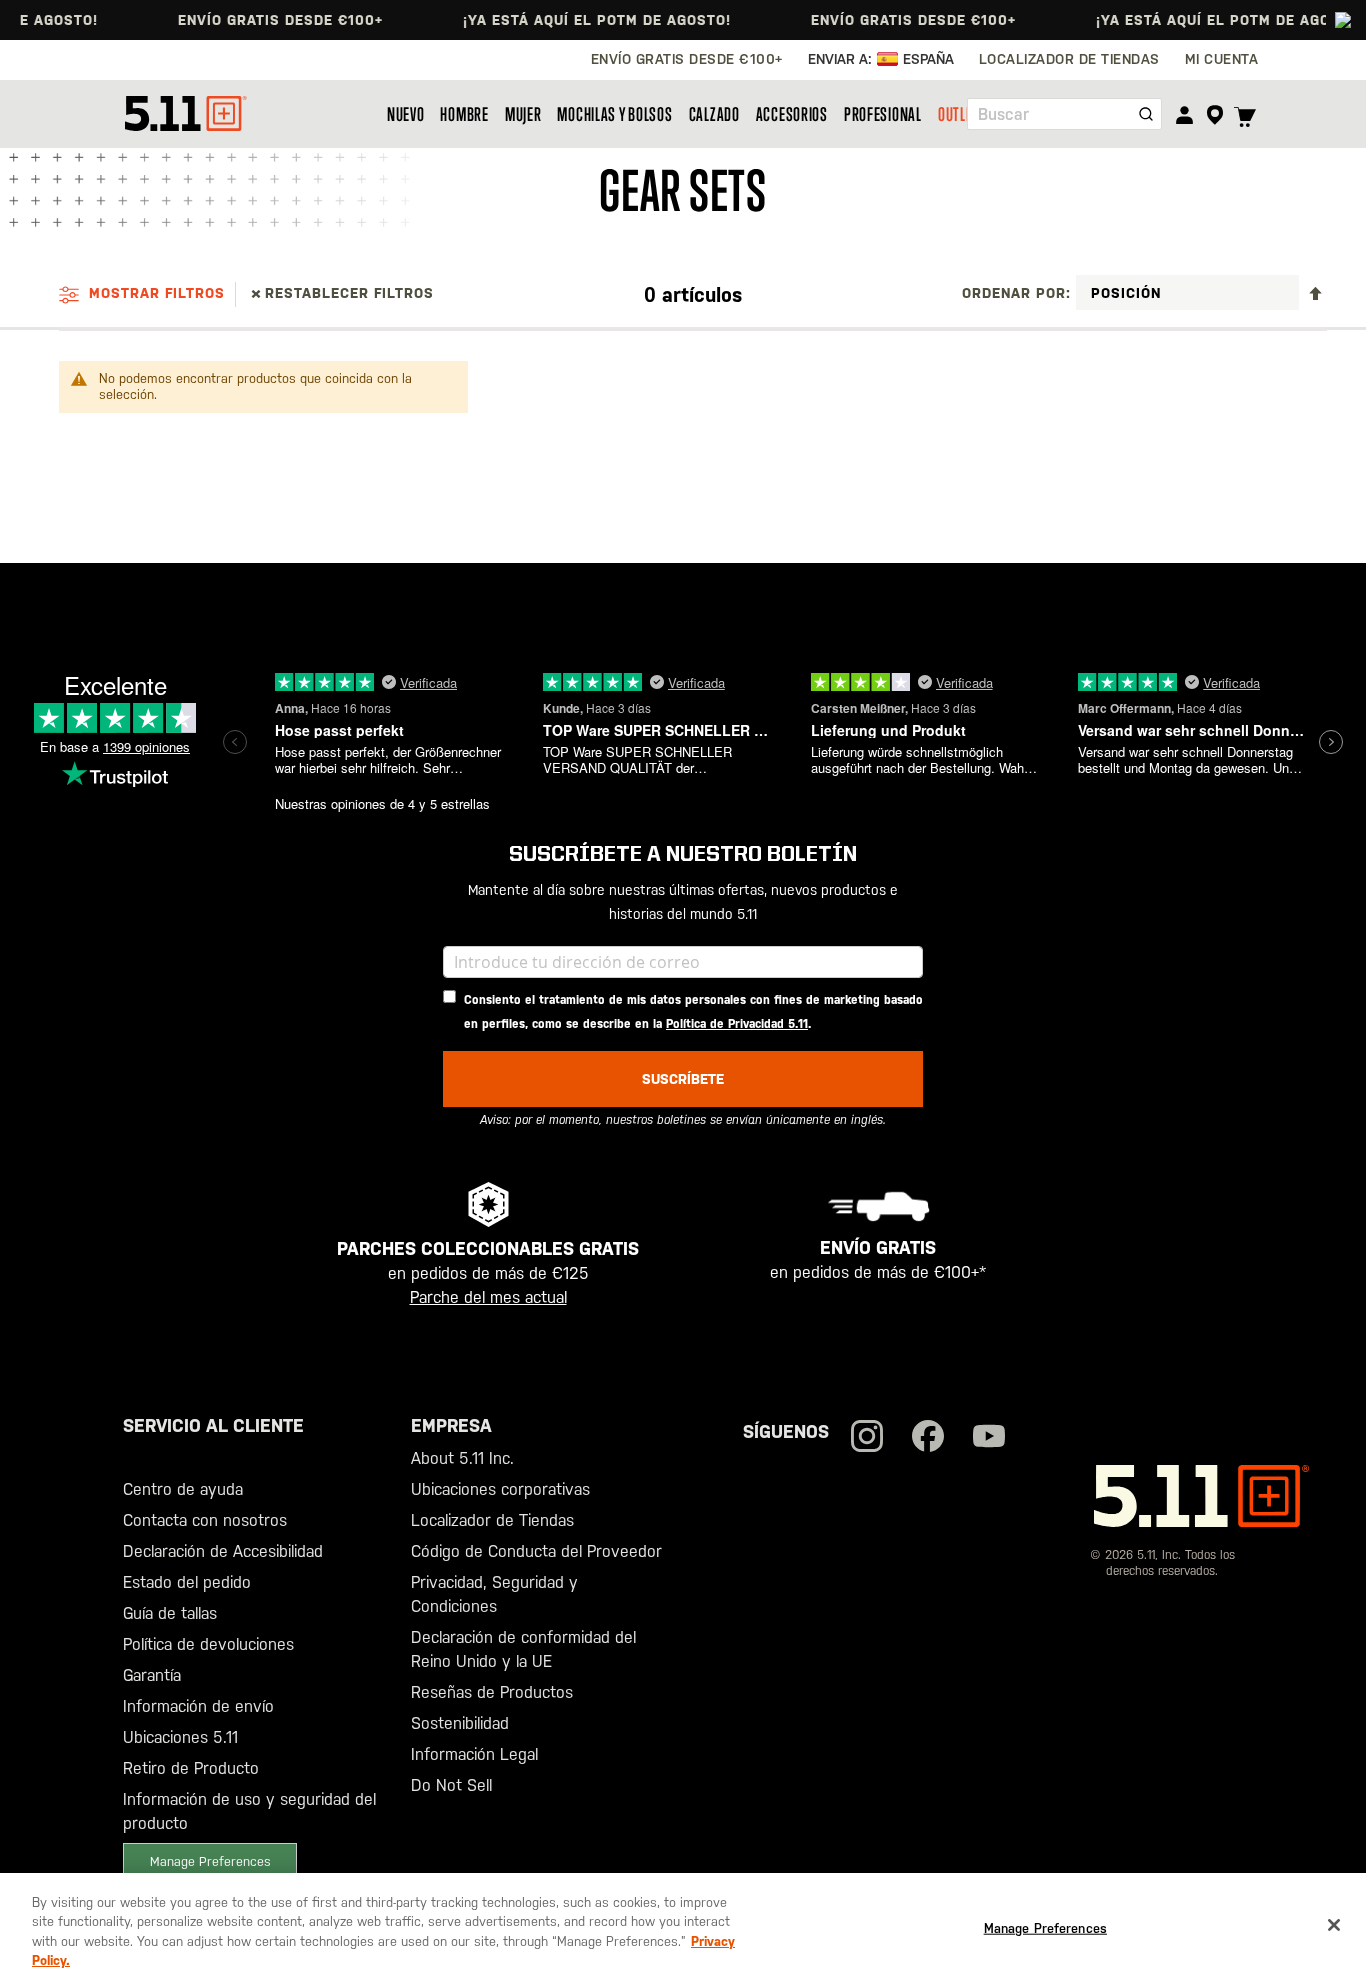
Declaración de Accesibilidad (223, 1551)
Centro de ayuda (183, 1489)
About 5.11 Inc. (462, 1458)
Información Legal (474, 1754)
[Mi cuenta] (1184, 114)
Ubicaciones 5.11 (180, 1737)
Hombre (464, 114)
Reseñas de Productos (492, 1692)
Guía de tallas (170, 1613)
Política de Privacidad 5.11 (737, 1024)
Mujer (523, 114)
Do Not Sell (451, 1785)
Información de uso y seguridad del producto (249, 1811)
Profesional (883, 114)
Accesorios (792, 114)
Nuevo (406, 114)
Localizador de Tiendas (492, 1520)
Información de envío (198, 1706)
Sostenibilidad (460, 1723)
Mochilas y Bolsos (614, 114)
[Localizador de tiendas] (1214, 115)
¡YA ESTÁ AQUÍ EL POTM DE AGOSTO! (579, 20)
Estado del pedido (187, 1582)
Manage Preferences (210, 1861)
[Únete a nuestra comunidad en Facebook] (928, 1438)
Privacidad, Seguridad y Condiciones (494, 1594)
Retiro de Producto (191, 1768)
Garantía (152, 1675)
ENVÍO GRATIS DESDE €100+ (262, 20)
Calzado (714, 114)
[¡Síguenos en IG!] (867, 1438)
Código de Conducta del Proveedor (536, 1551)
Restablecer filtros (349, 293)
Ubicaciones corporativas (500, 1489)
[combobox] (1064, 114)
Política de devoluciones (208, 1644)
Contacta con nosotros (205, 1520)
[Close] (1334, 1925)
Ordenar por (1014, 293)
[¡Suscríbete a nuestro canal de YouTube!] (989, 1438)
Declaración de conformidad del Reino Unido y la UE (523, 1649)
